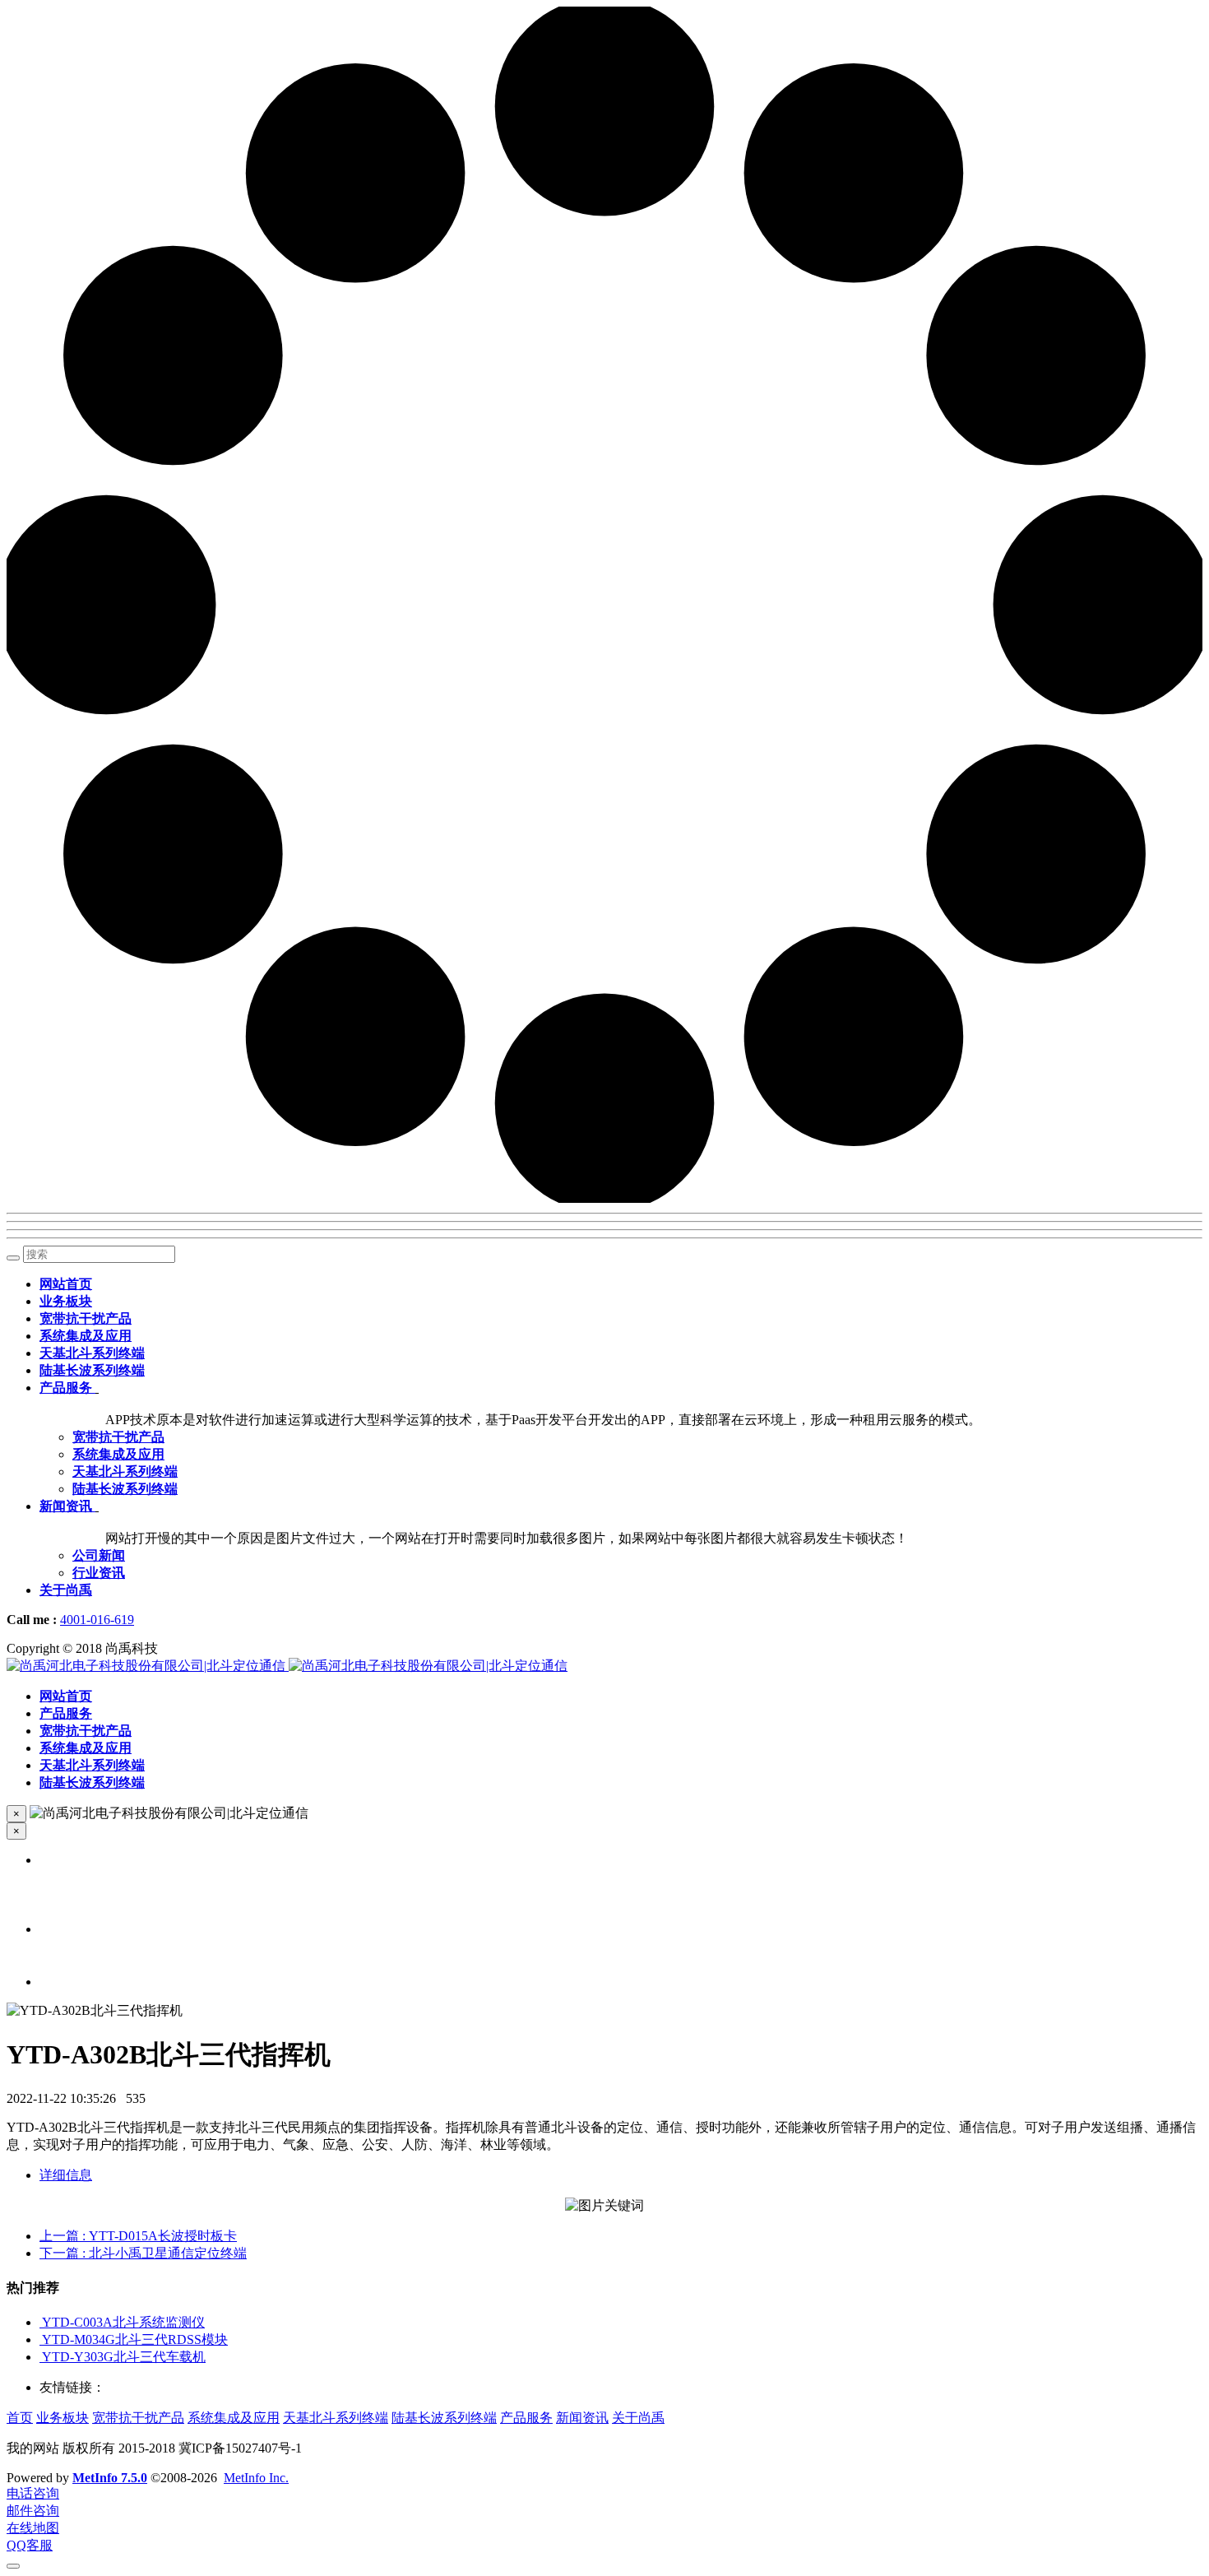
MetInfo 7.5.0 (110, 2478)
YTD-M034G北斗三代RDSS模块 (135, 2339)
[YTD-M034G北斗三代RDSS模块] (41, 2339)
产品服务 (526, 2418)
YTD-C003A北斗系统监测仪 (123, 2322)
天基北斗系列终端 (336, 2418)
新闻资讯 (582, 2418)
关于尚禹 (638, 2418)
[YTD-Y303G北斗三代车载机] (41, 2357)
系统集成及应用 (234, 2418)
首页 (20, 2418)
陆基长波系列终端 (444, 2418)
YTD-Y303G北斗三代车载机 (124, 2357)
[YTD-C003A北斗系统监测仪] (41, 2322)
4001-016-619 (97, 1620)
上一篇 (138, 2236)
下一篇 (143, 2253)
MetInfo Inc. (256, 2478)
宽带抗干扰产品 (138, 2418)
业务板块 (63, 2418)
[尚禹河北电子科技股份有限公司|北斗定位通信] (287, 1666)
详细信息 (66, 2175)
